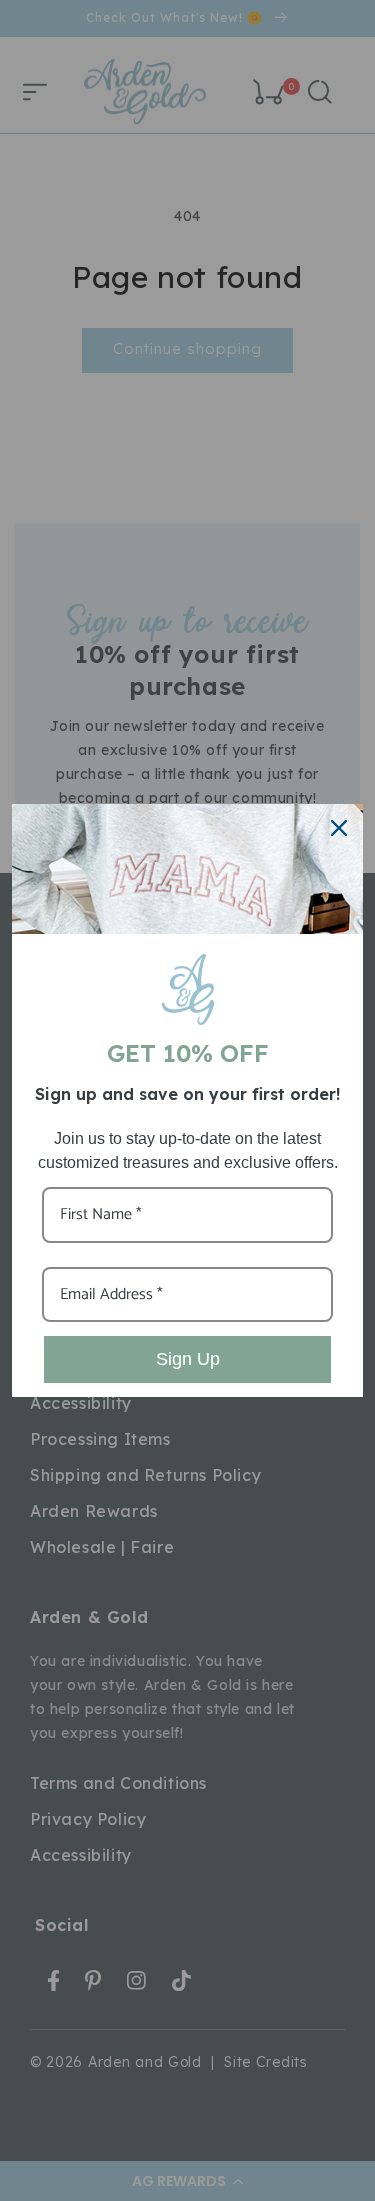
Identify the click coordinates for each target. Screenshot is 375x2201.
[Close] (339, 828)
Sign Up (188, 1359)
